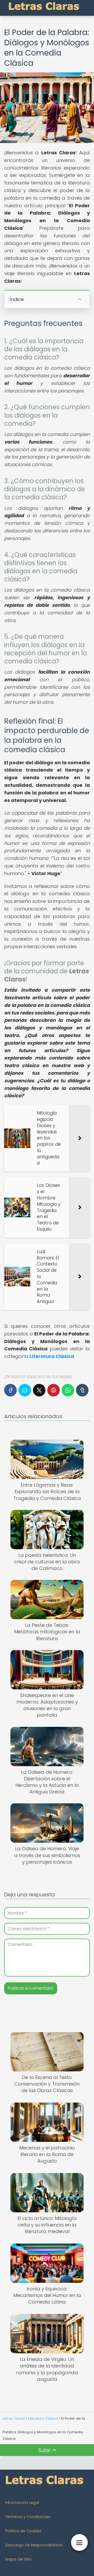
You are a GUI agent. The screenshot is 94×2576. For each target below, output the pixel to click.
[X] (39, 1390)
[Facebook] (10, 1390)
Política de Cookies (23, 2531)
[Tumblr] (82, 1390)
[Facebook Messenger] (25, 1390)
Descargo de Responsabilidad (34, 2545)
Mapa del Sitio (18, 2559)
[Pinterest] (54, 1390)
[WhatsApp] (68, 1390)
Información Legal (22, 2503)
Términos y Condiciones (28, 2517)
